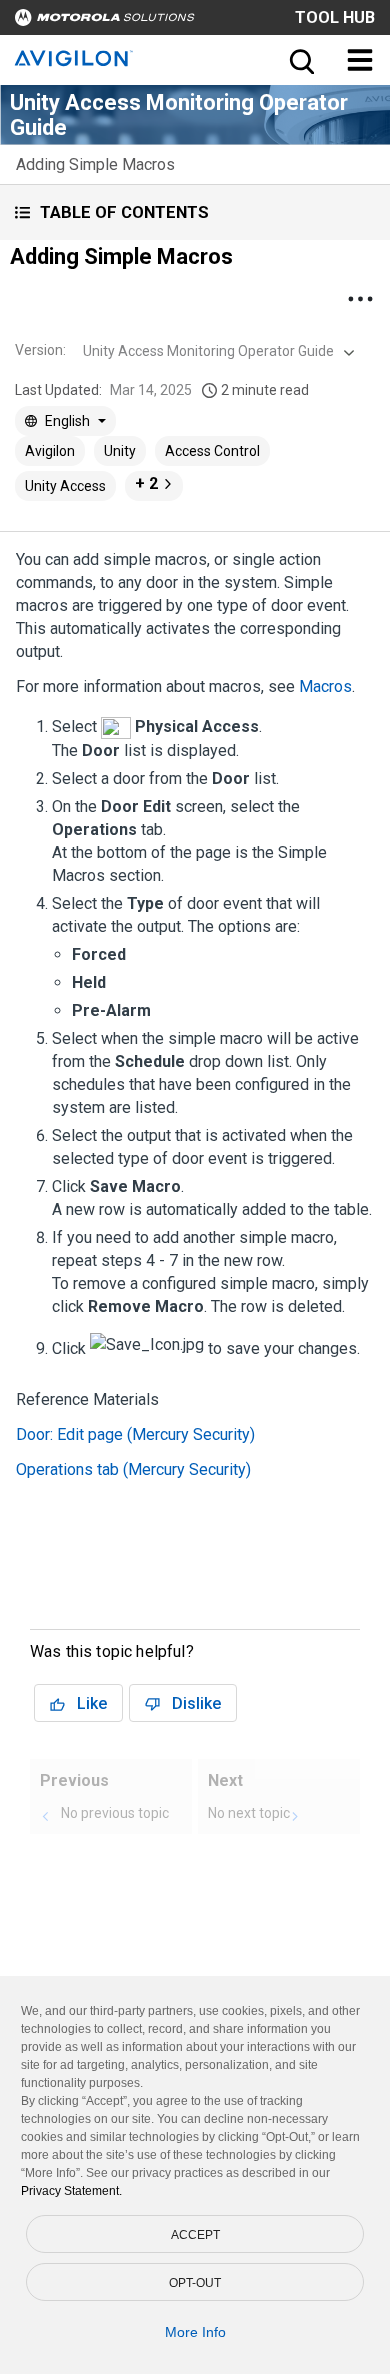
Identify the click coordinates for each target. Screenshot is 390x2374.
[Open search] (300, 60)
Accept (195, 2235)
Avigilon (50, 451)
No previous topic (115, 1813)
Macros (325, 686)
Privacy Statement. (71, 2191)
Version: (40, 350)
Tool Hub (335, 17)
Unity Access (65, 486)
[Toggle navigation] (360, 60)
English (67, 421)
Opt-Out (195, 2283)
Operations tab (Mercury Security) (133, 1469)
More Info (195, 2332)
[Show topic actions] (360, 299)
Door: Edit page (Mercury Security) (135, 1434)
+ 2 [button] (146, 483)
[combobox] (216, 351)
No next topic (249, 1813)
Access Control (212, 451)
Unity (120, 451)
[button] (195, 212)
